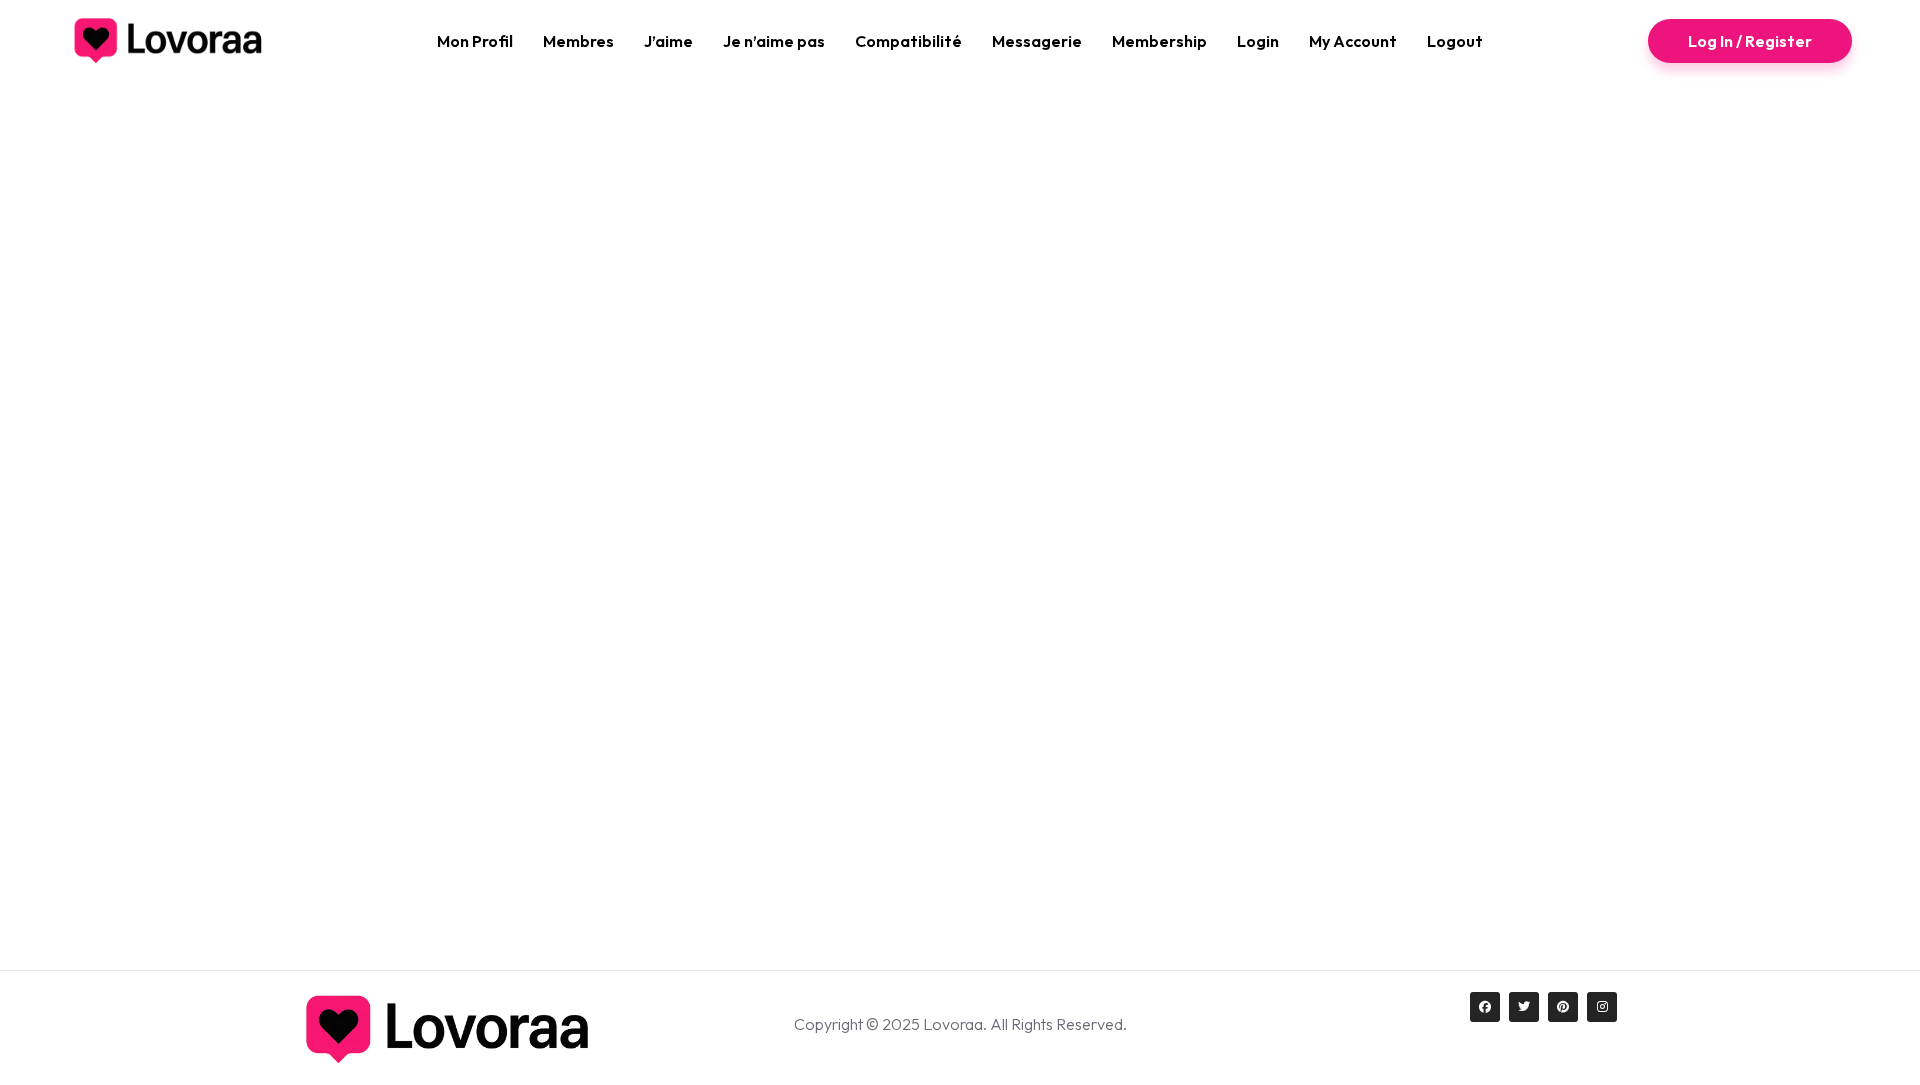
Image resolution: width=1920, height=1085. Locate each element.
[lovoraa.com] (169, 40)
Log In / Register (1750, 41)
